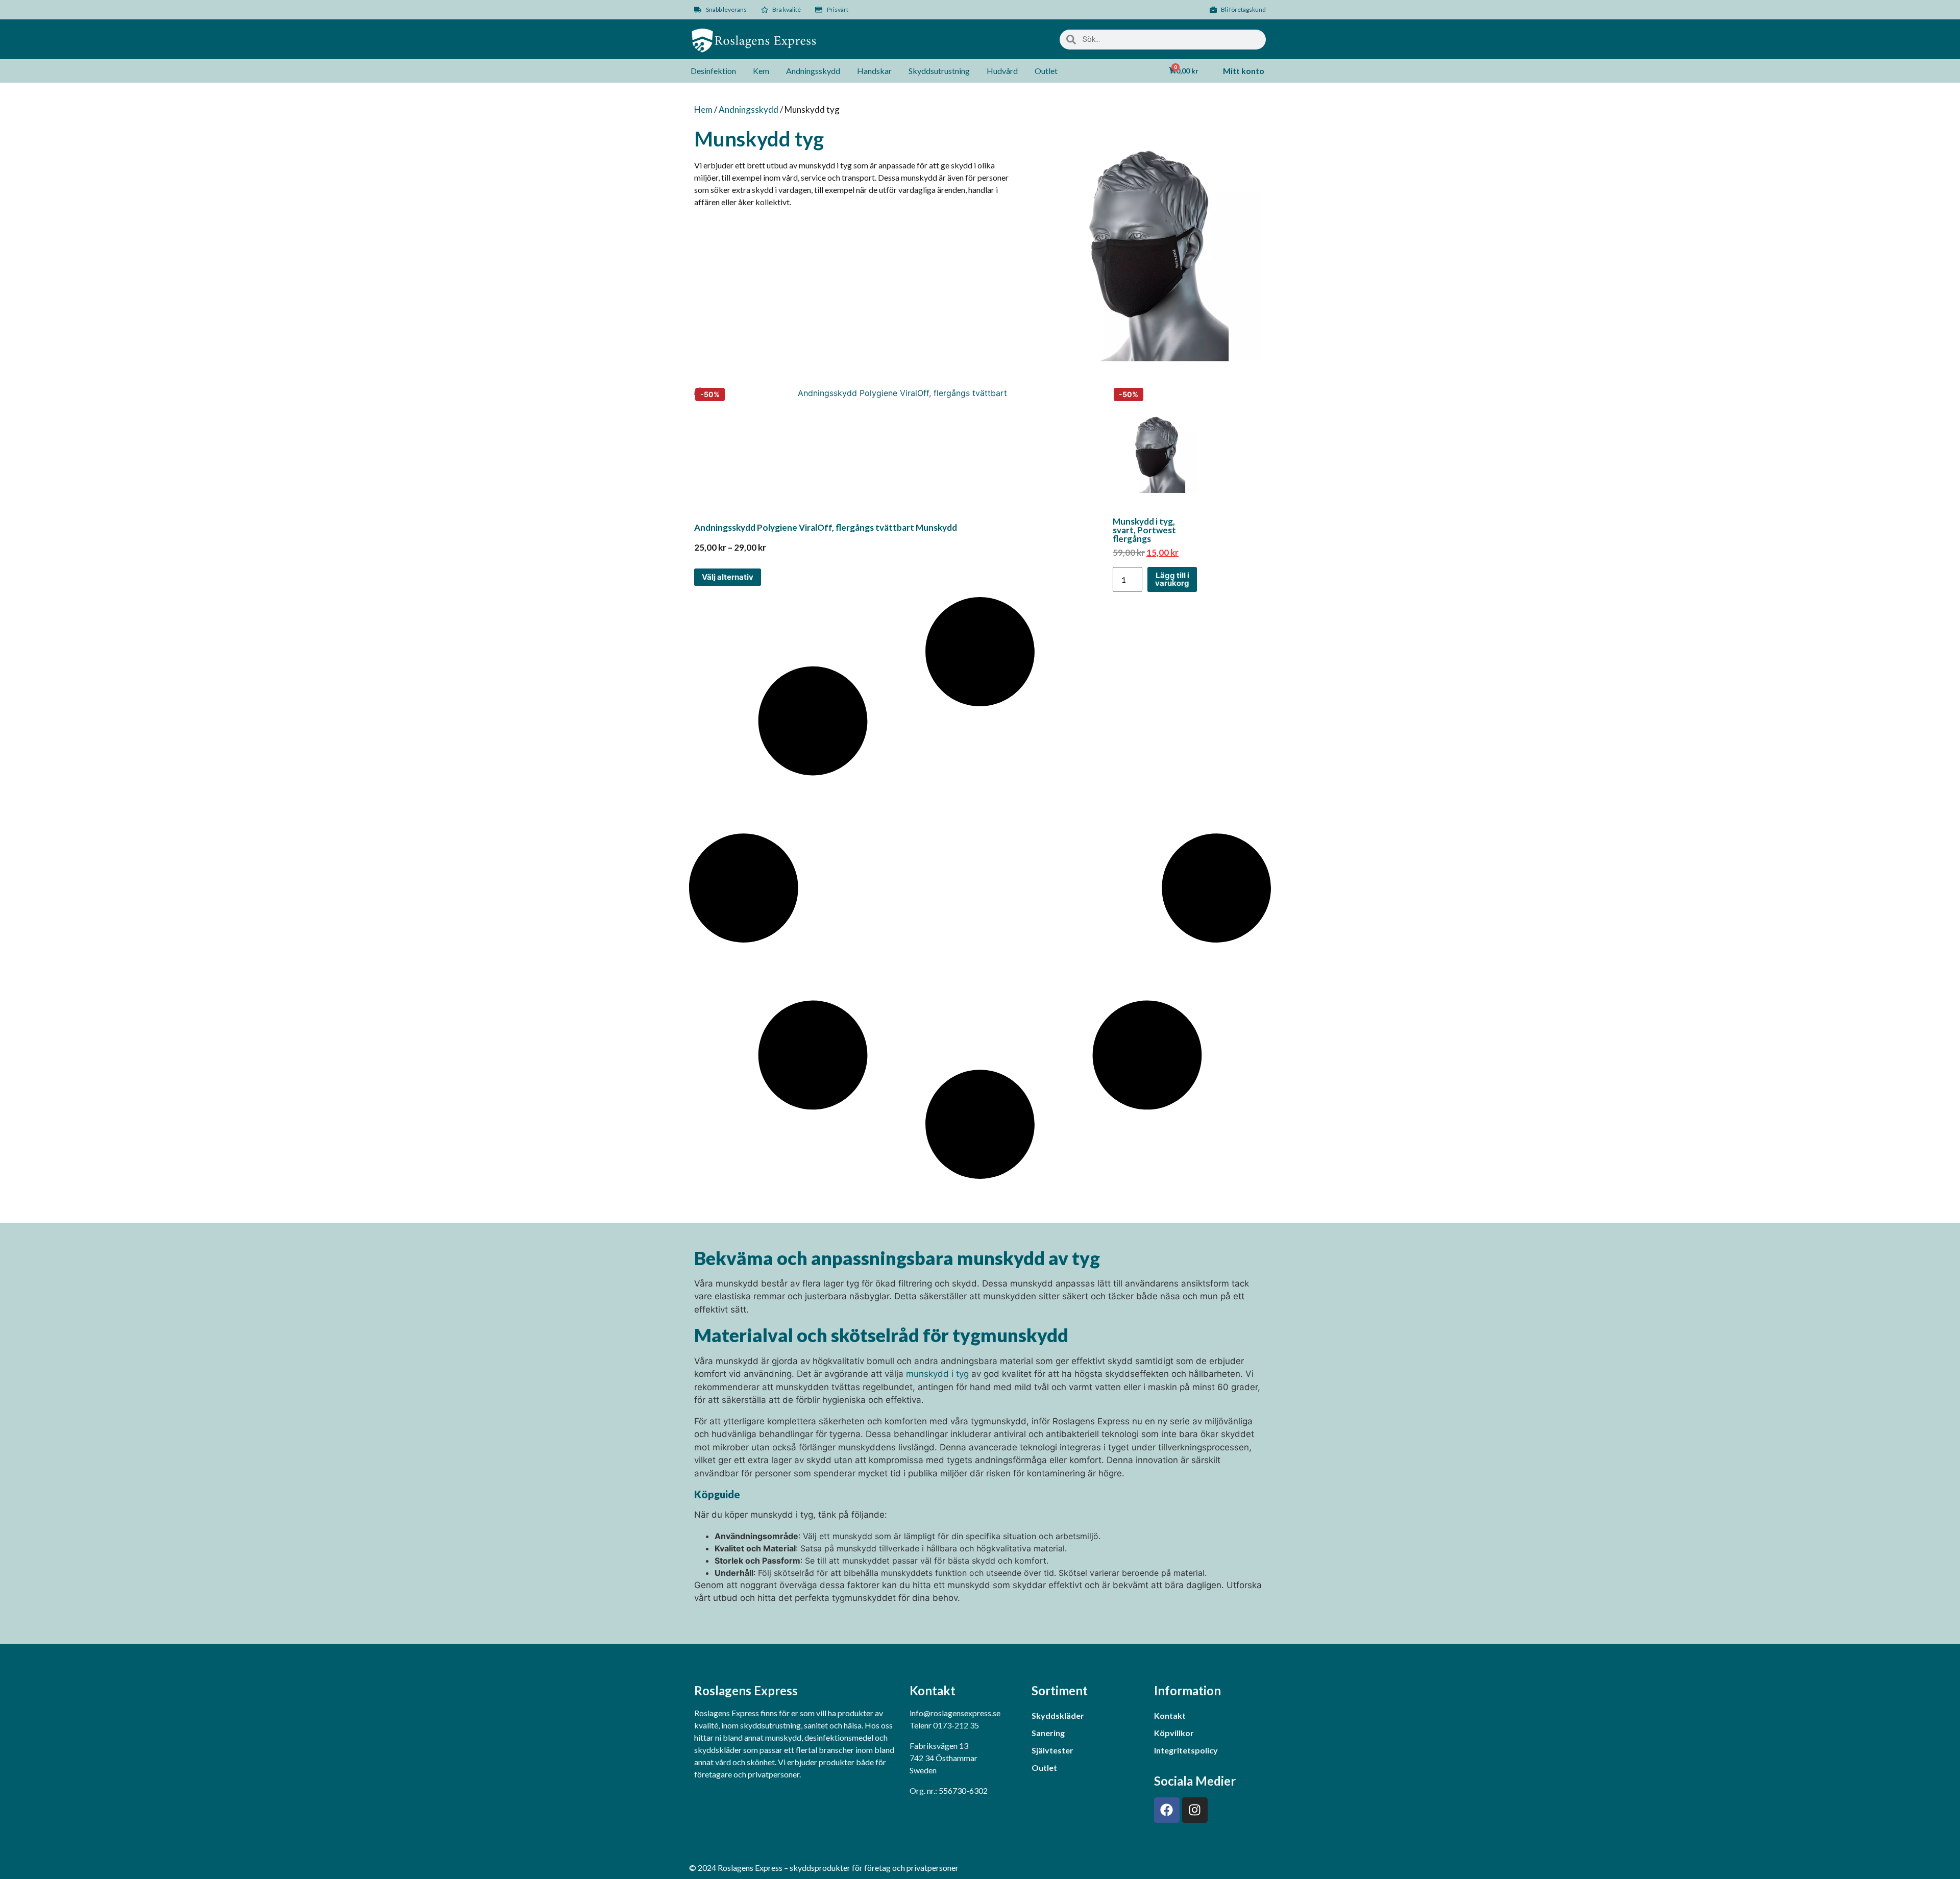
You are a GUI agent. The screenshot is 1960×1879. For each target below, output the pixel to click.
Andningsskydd (813, 71)
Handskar (874, 71)
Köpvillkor (1174, 1733)
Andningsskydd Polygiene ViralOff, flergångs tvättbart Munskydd (826, 527)
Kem (761, 71)
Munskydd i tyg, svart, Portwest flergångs (1144, 530)
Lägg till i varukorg (1172, 579)
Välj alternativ (728, 577)
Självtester (1052, 1750)
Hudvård (1002, 71)
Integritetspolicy (1186, 1750)
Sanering (1048, 1733)
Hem (703, 109)
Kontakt (1170, 1715)
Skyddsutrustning (939, 71)
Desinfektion (713, 71)
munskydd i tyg (937, 1374)
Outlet (1046, 71)
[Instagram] (1195, 1810)
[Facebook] (1167, 1810)
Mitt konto (1244, 71)
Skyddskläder (1058, 1715)
